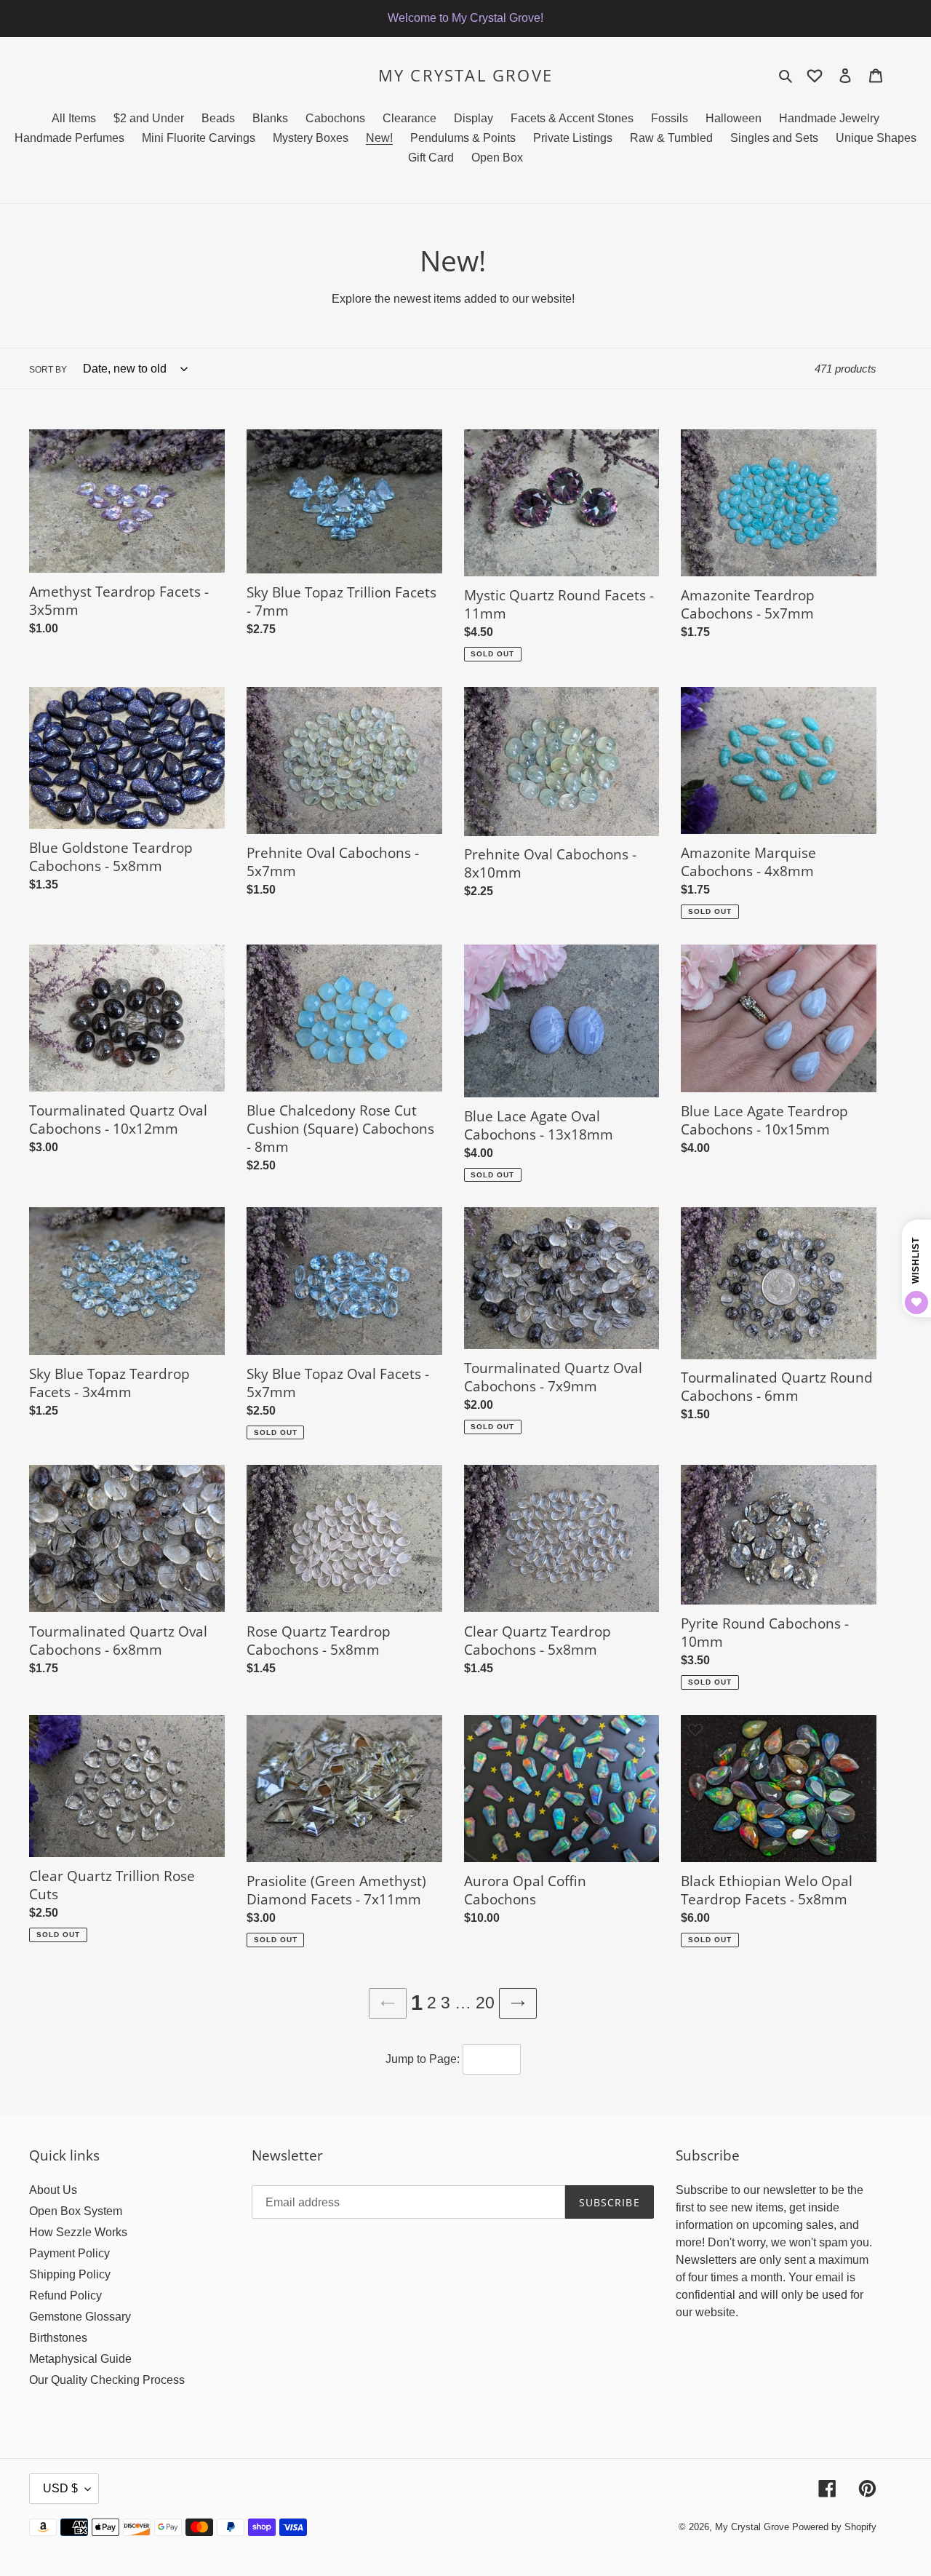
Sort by (48, 370)
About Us (53, 2190)
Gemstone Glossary (80, 2317)
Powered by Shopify (834, 2527)
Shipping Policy (70, 2274)
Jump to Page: (423, 2059)
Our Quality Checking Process (107, 2380)
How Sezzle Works (78, 2232)
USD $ (60, 2488)
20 (485, 2003)
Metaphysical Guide (80, 2359)
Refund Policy (65, 2295)
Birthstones (58, 2338)
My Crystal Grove (465, 75)
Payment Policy (69, 2253)
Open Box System (76, 2211)
